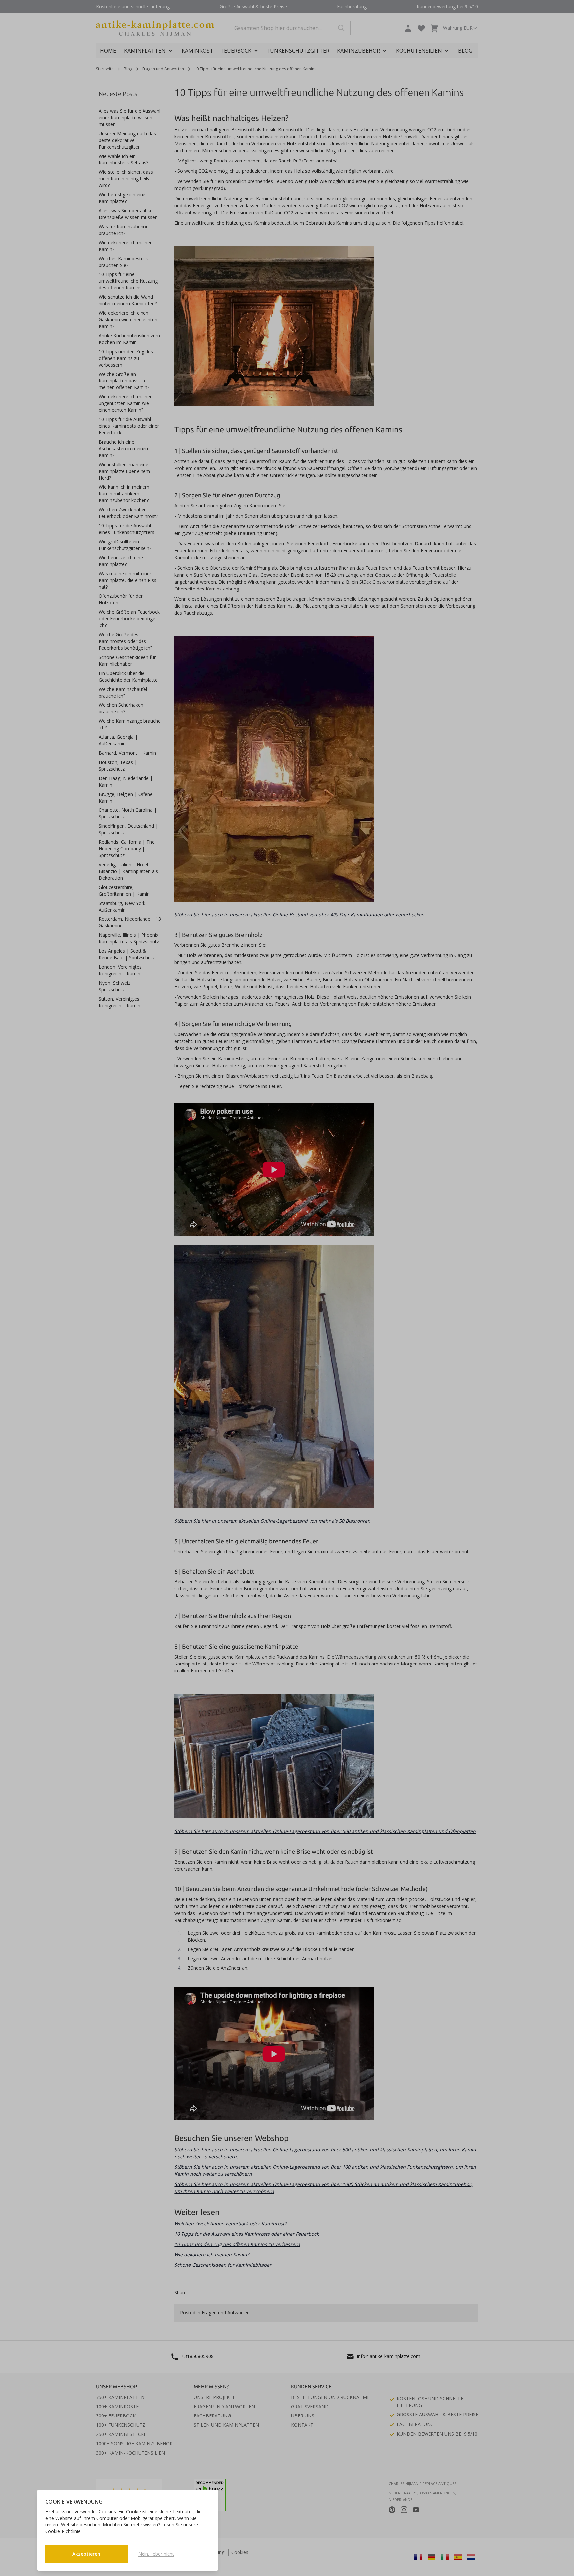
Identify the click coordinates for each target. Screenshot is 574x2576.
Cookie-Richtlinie (63, 2531)
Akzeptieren (86, 2554)
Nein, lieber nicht (156, 2554)
